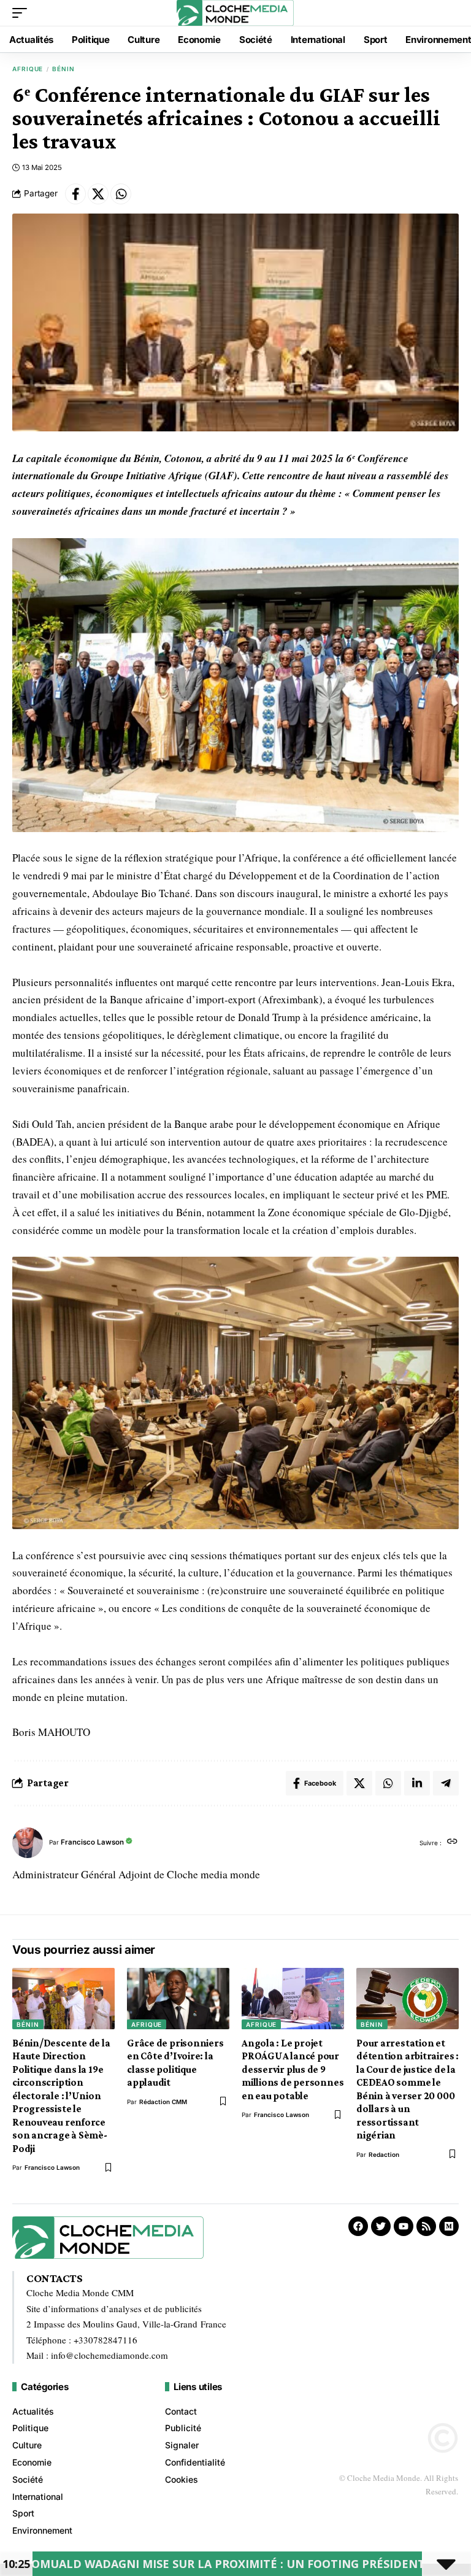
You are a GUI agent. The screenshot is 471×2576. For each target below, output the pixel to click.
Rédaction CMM (163, 2102)
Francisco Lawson (92, 1842)
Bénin (63, 69)
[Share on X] (98, 194)
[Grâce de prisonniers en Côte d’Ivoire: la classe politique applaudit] (178, 1999)
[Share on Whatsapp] (121, 194)
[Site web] (452, 1842)
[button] (23, 13)
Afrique (28, 69)
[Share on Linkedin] (417, 1783)
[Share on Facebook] (75, 194)
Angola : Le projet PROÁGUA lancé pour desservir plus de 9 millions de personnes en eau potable (293, 2069)
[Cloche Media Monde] (235, 13)
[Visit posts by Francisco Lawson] (28, 1843)
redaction (384, 2154)
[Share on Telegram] (446, 1783)
